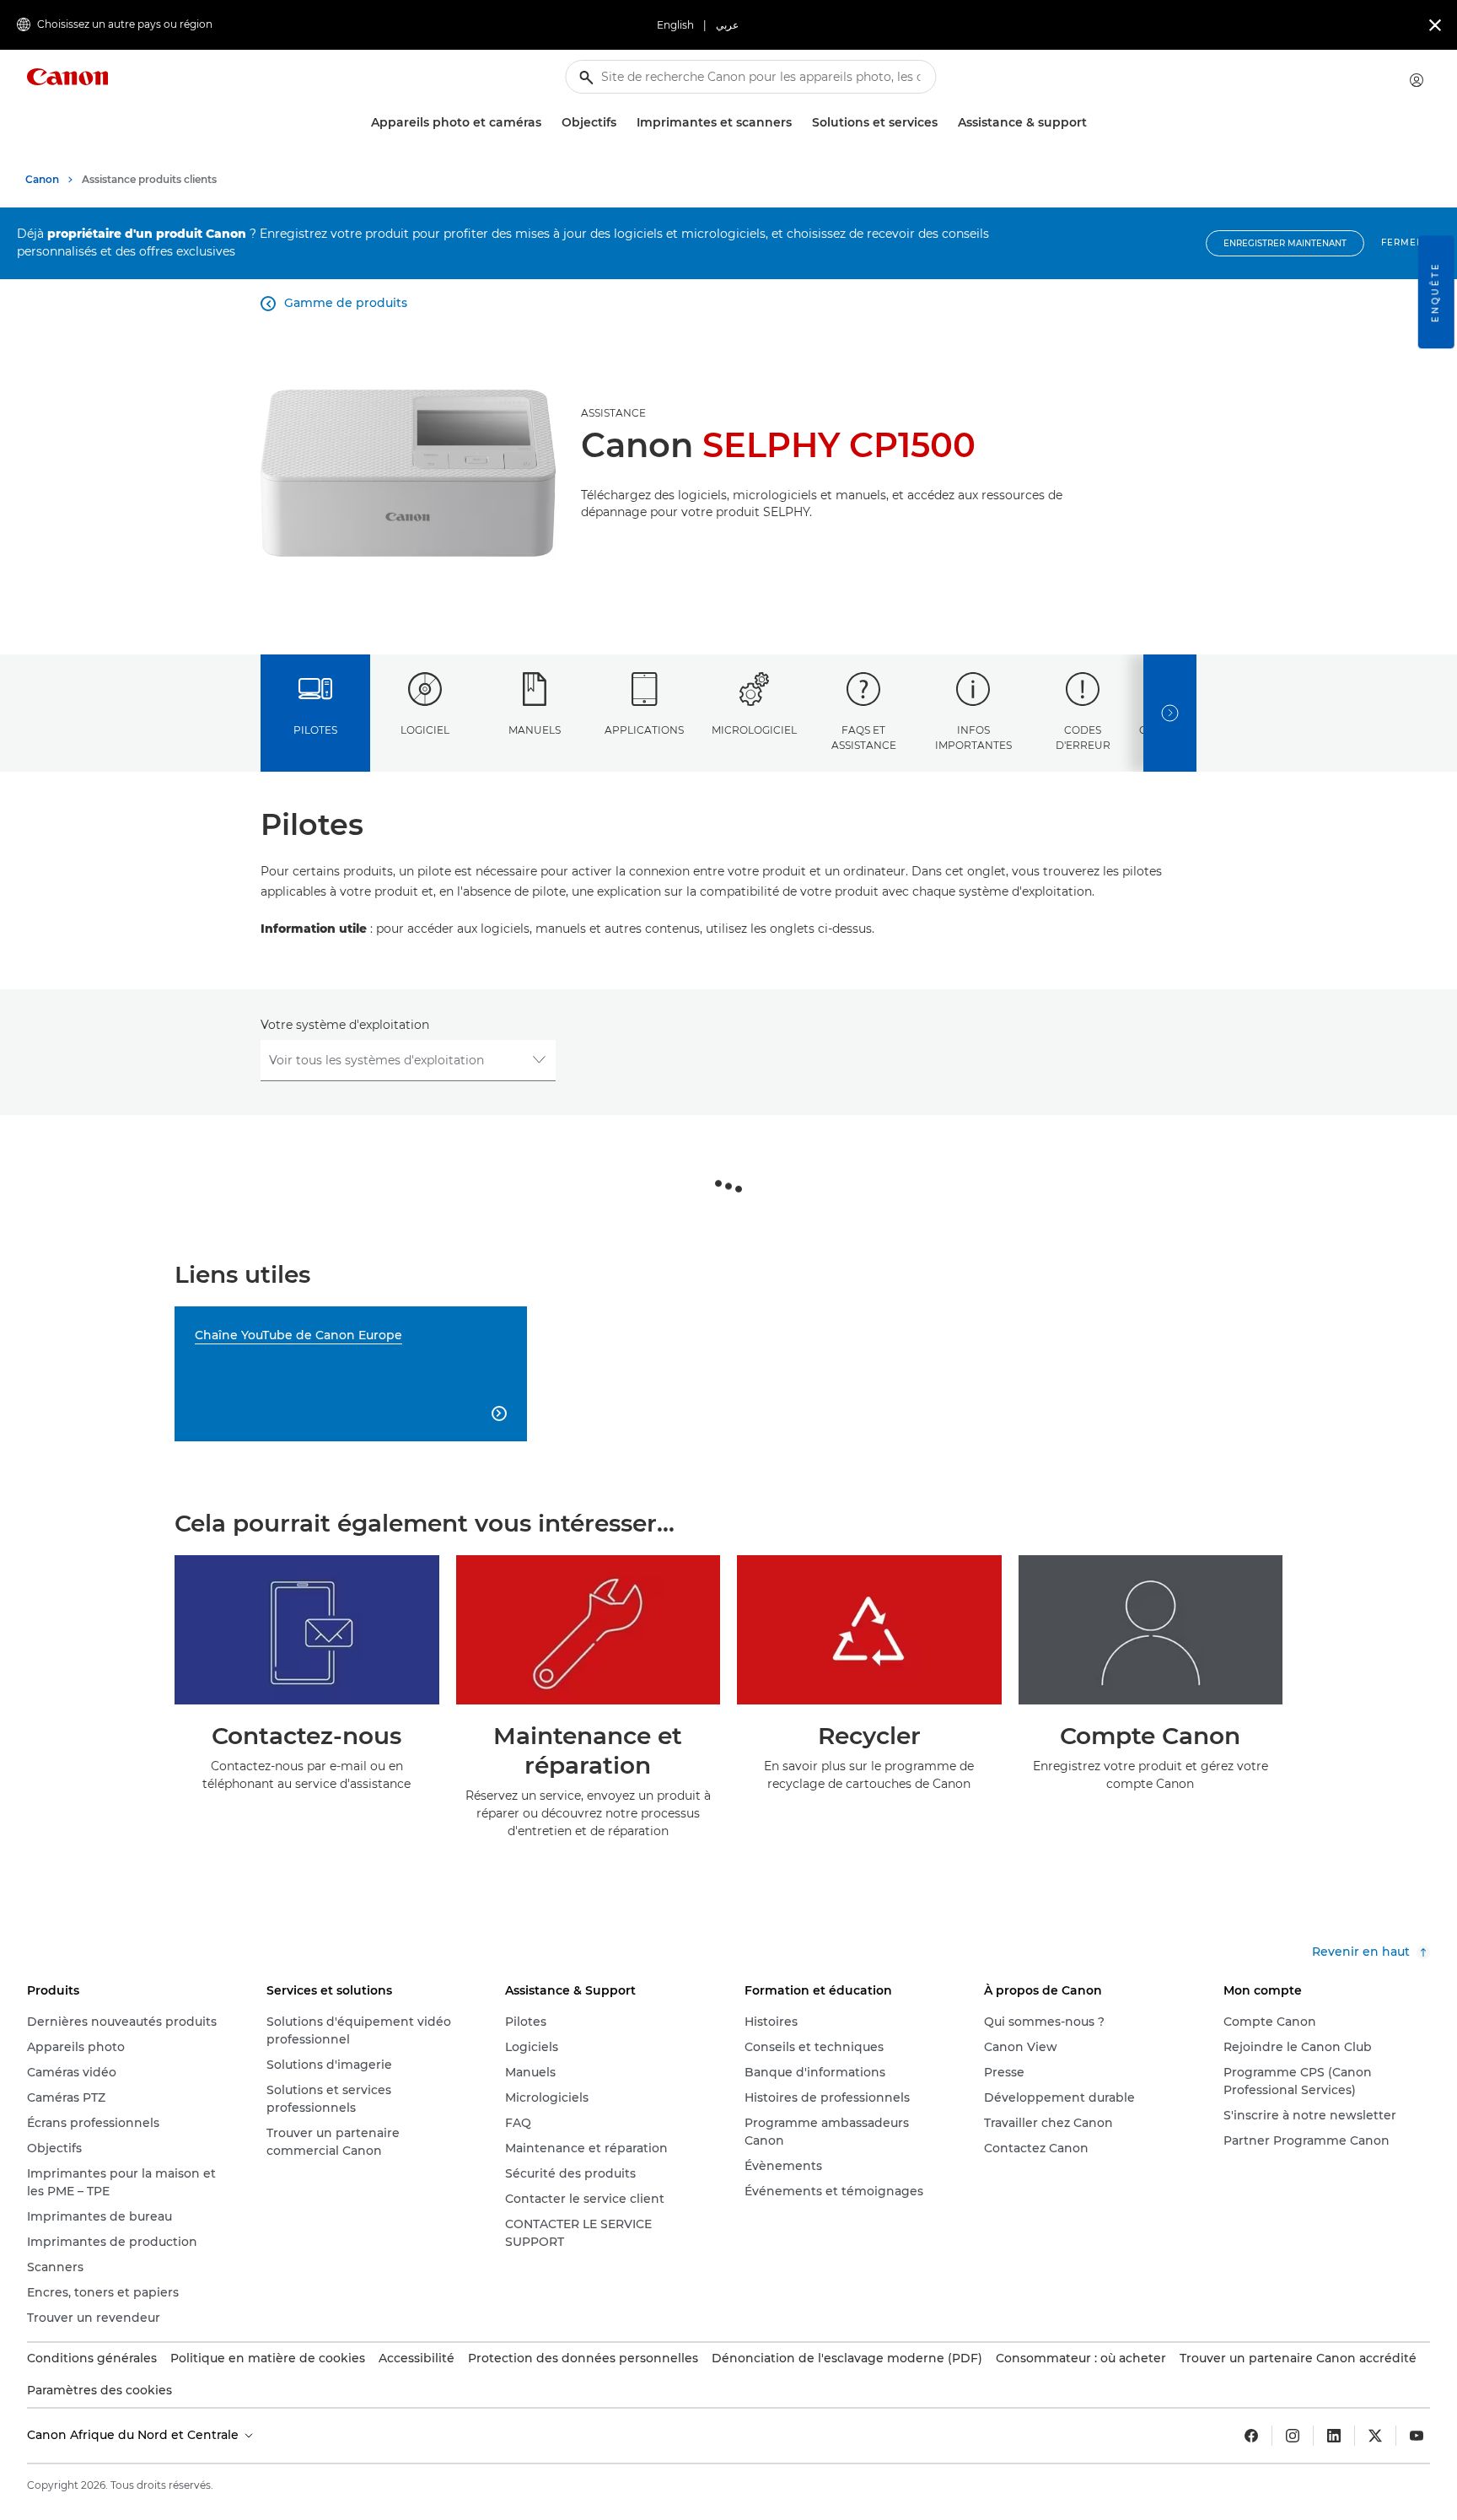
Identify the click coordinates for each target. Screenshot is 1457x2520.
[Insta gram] (1293, 2436)
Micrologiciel (754, 730)
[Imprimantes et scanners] (798, 123)
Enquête (1435, 292)
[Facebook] (1251, 2436)
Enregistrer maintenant (1285, 243)
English (675, 25)
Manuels (535, 730)
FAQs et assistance (864, 737)
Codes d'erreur (1083, 737)
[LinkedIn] (1334, 2436)
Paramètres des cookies (99, 2390)
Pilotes (315, 730)
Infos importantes (973, 737)
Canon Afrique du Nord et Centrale (134, 2435)
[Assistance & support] (1094, 123)
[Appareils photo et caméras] (548, 123)
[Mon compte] (1417, 80)
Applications (644, 730)
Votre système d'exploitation (345, 1025)
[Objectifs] (623, 123)
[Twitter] (1375, 2436)
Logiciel (425, 730)
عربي (727, 25)
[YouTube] (1417, 2436)
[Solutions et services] (944, 123)
